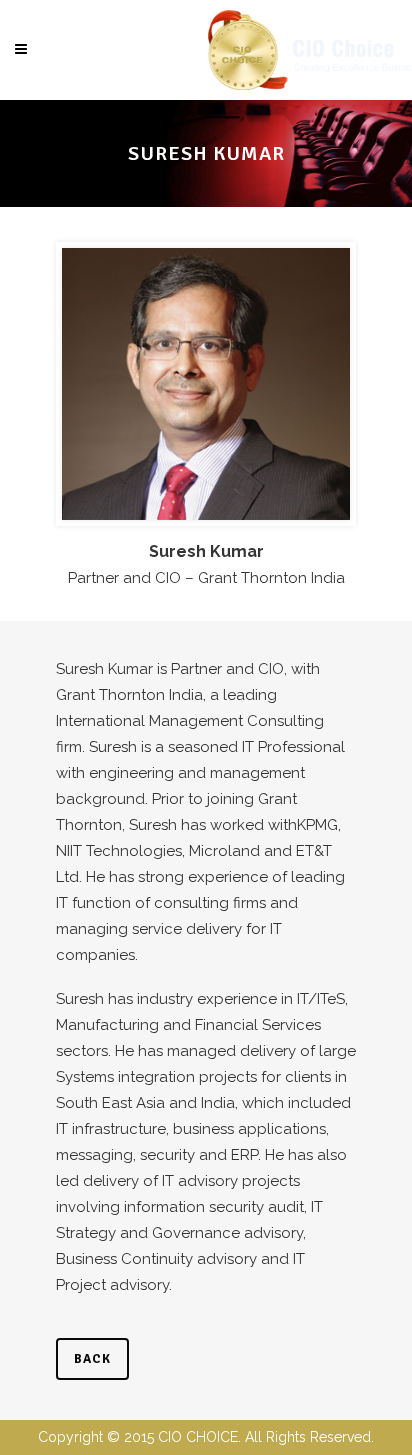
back (92, 1359)
